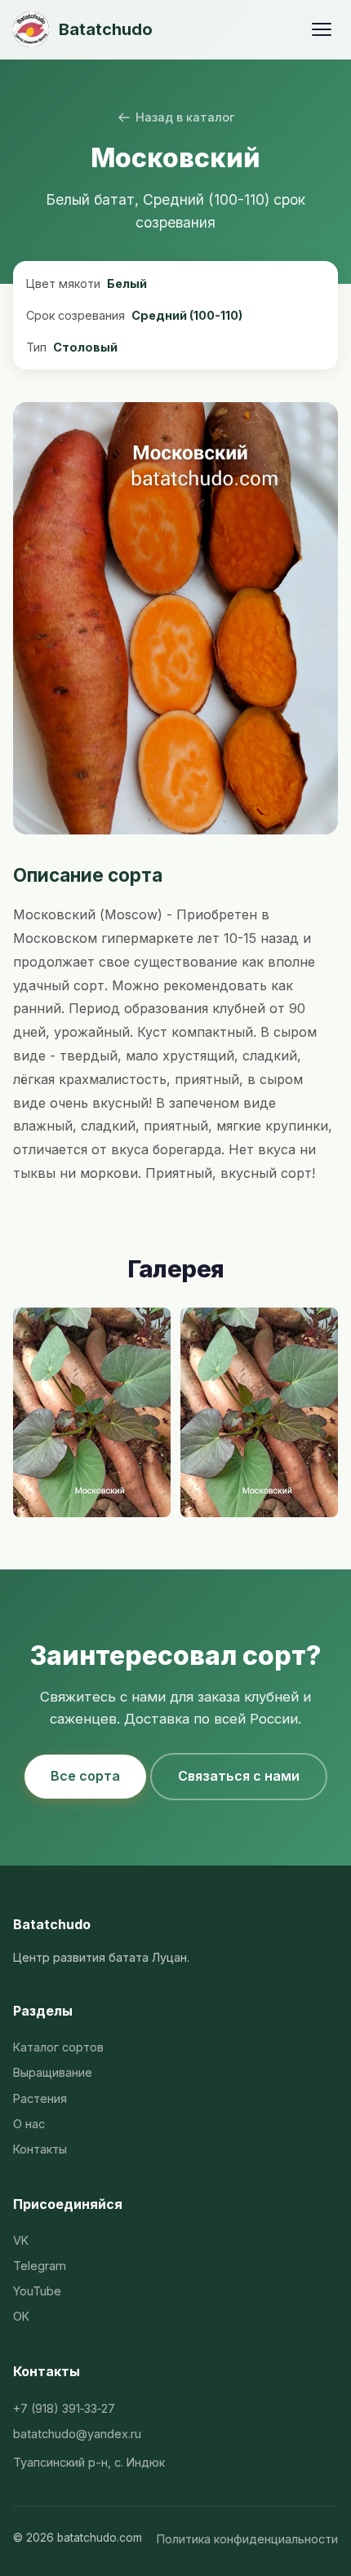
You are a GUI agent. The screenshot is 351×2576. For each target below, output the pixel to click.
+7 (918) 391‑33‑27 (64, 2408)
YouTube (37, 2291)
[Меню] (322, 29)
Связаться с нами (239, 1776)
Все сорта (85, 1776)
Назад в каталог (185, 117)
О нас (29, 2124)
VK (21, 2240)
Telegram (40, 2266)
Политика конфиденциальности (247, 2539)
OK (21, 2316)
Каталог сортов (58, 2047)
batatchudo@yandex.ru (77, 2434)
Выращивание (53, 2072)
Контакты (40, 2149)
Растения (40, 2098)
